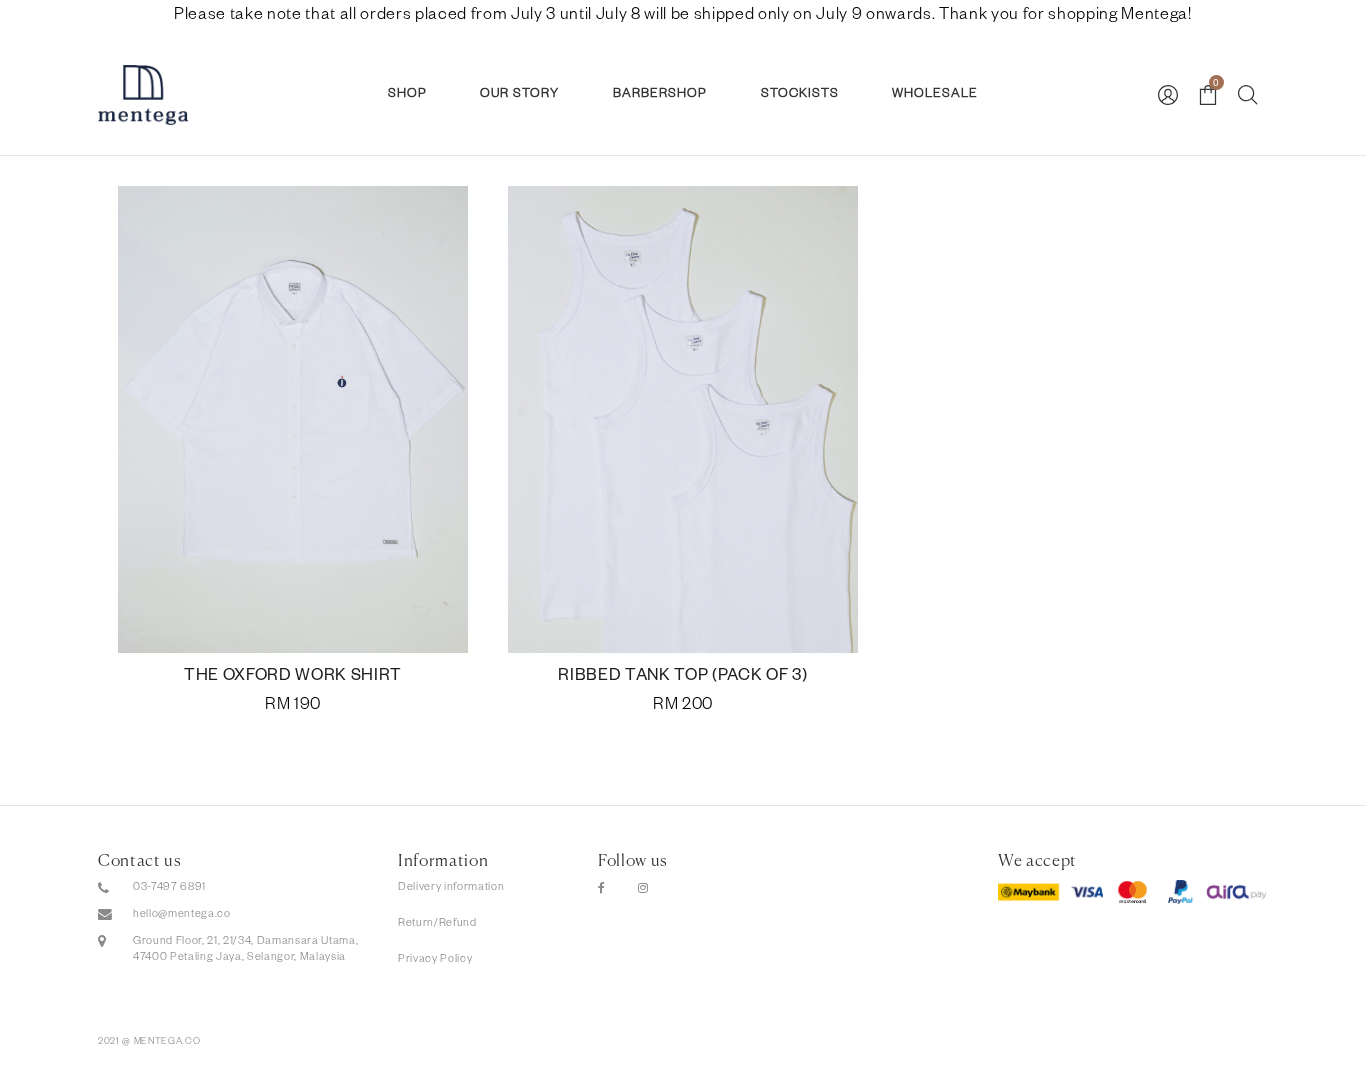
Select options (293, 707)
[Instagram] (643, 890)
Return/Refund (437, 924)
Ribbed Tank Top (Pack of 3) (682, 678)
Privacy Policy (435, 960)
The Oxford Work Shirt (293, 678)
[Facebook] (602, 890)
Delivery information (451, 888)
